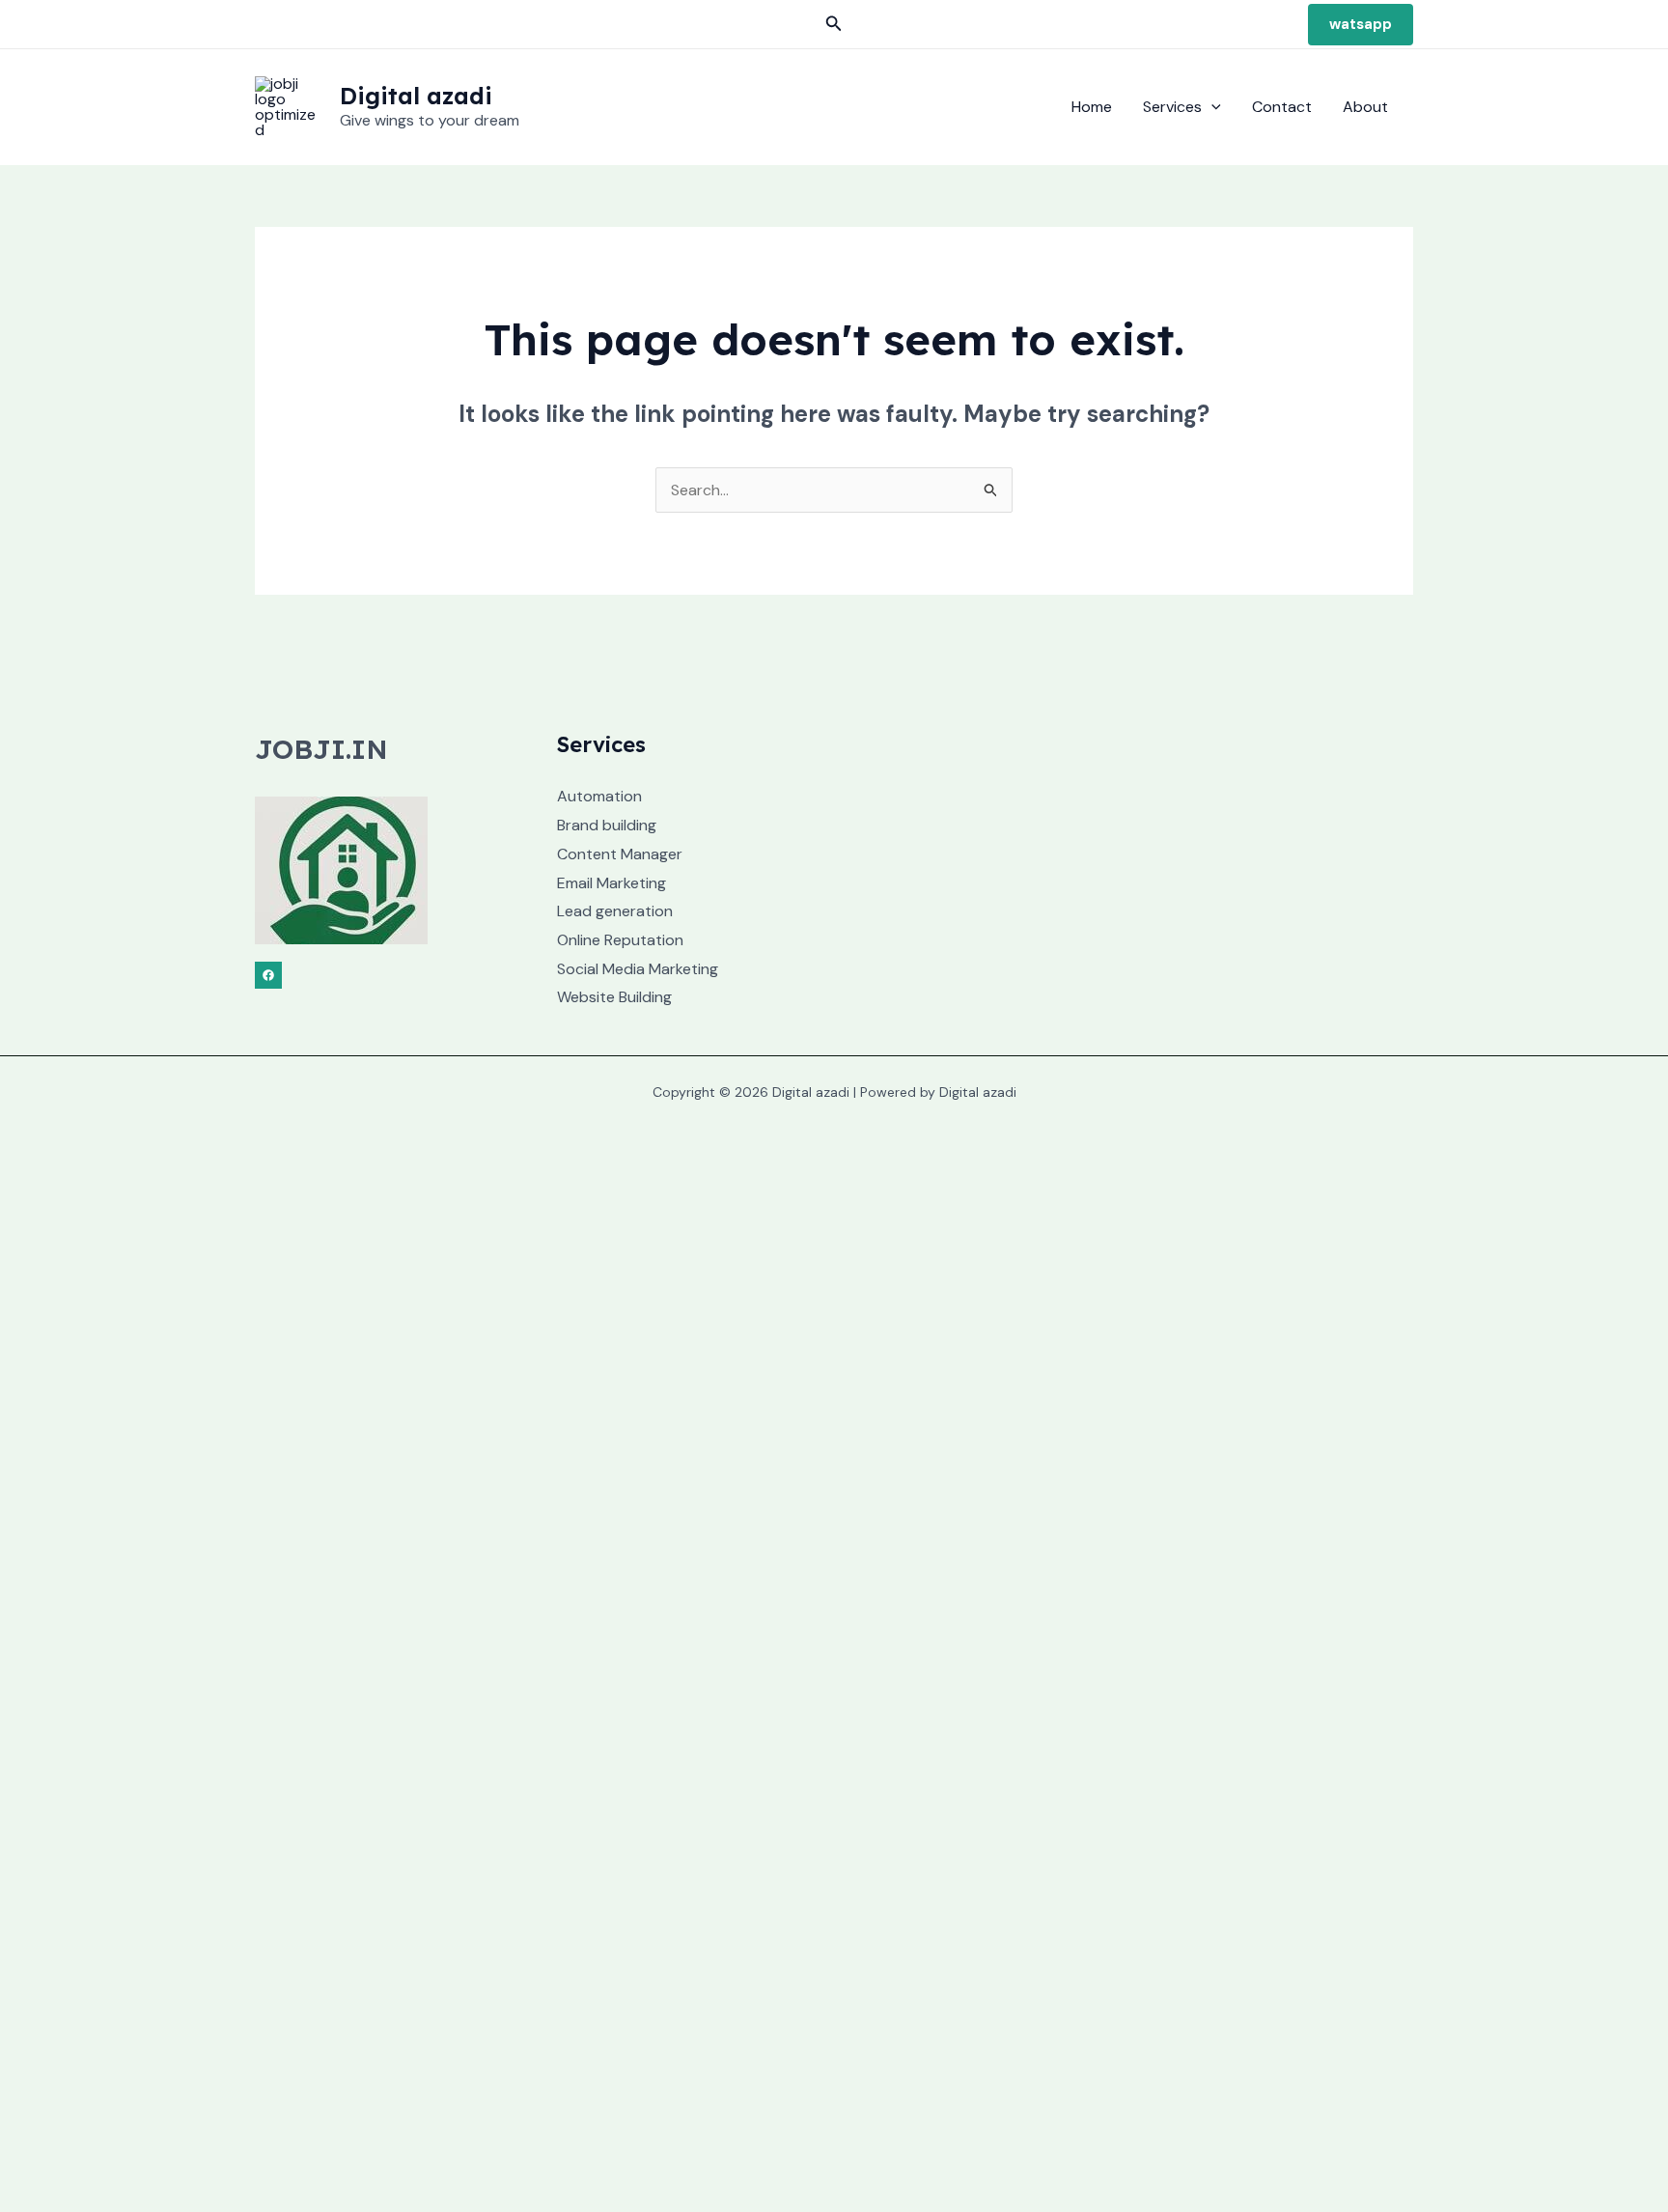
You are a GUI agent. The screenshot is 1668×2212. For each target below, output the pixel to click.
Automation (599, 796)
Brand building (607, 825)
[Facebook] (268, 975)
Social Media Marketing (638, 969)
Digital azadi (416, 96)
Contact (1282, 107)
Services (1172, 107)
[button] (834, 25)
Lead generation (615, 911)
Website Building (614, 997)
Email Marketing (612, 883)
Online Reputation (620, 940)
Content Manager (620, 854)
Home (1092, 107)
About (1365, 107)
